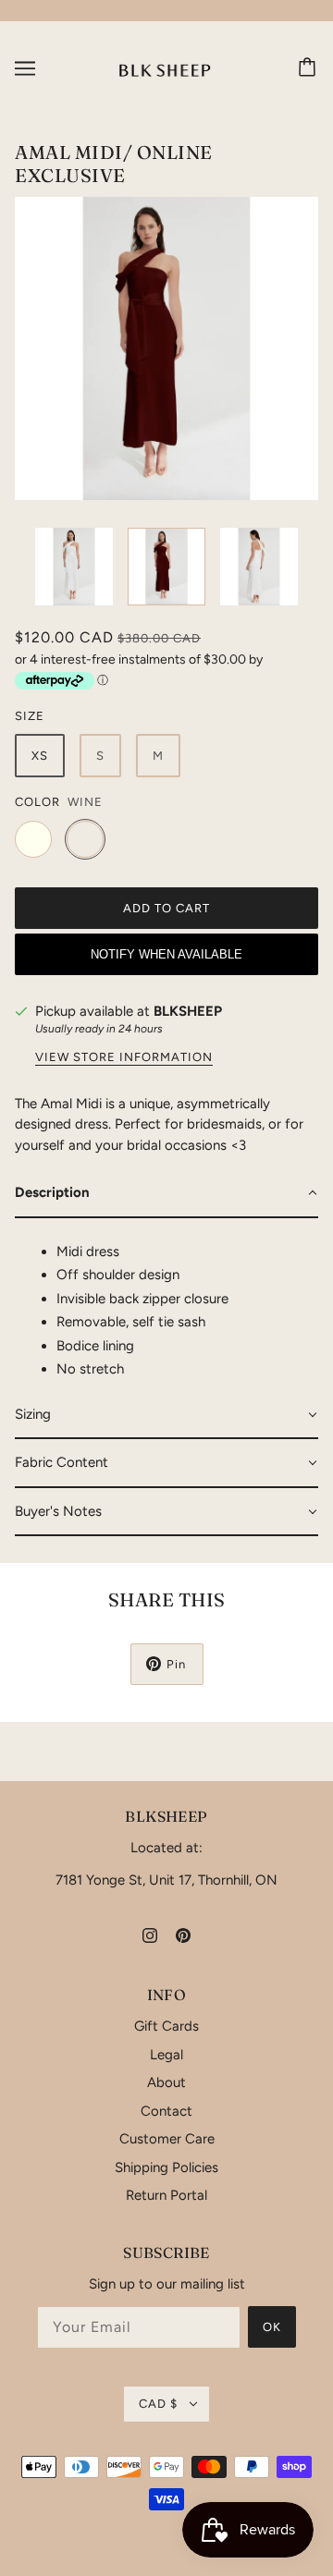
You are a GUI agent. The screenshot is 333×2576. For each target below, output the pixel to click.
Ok (272, 2327)
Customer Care (167, 2139)
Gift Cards (166, 2026)
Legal (166, 2055)
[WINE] (85, 839)
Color (37, 802)
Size (30, 716)
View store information (124, 1057)
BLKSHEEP (188, 1011)
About (166, 2082)
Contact (166, 2111)
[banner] (165, 67)
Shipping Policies (166, 2167)
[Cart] (310, 68)
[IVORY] (33, 839)
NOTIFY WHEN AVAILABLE (166, 954)
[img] (150, 1934)
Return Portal (166, 2195)
